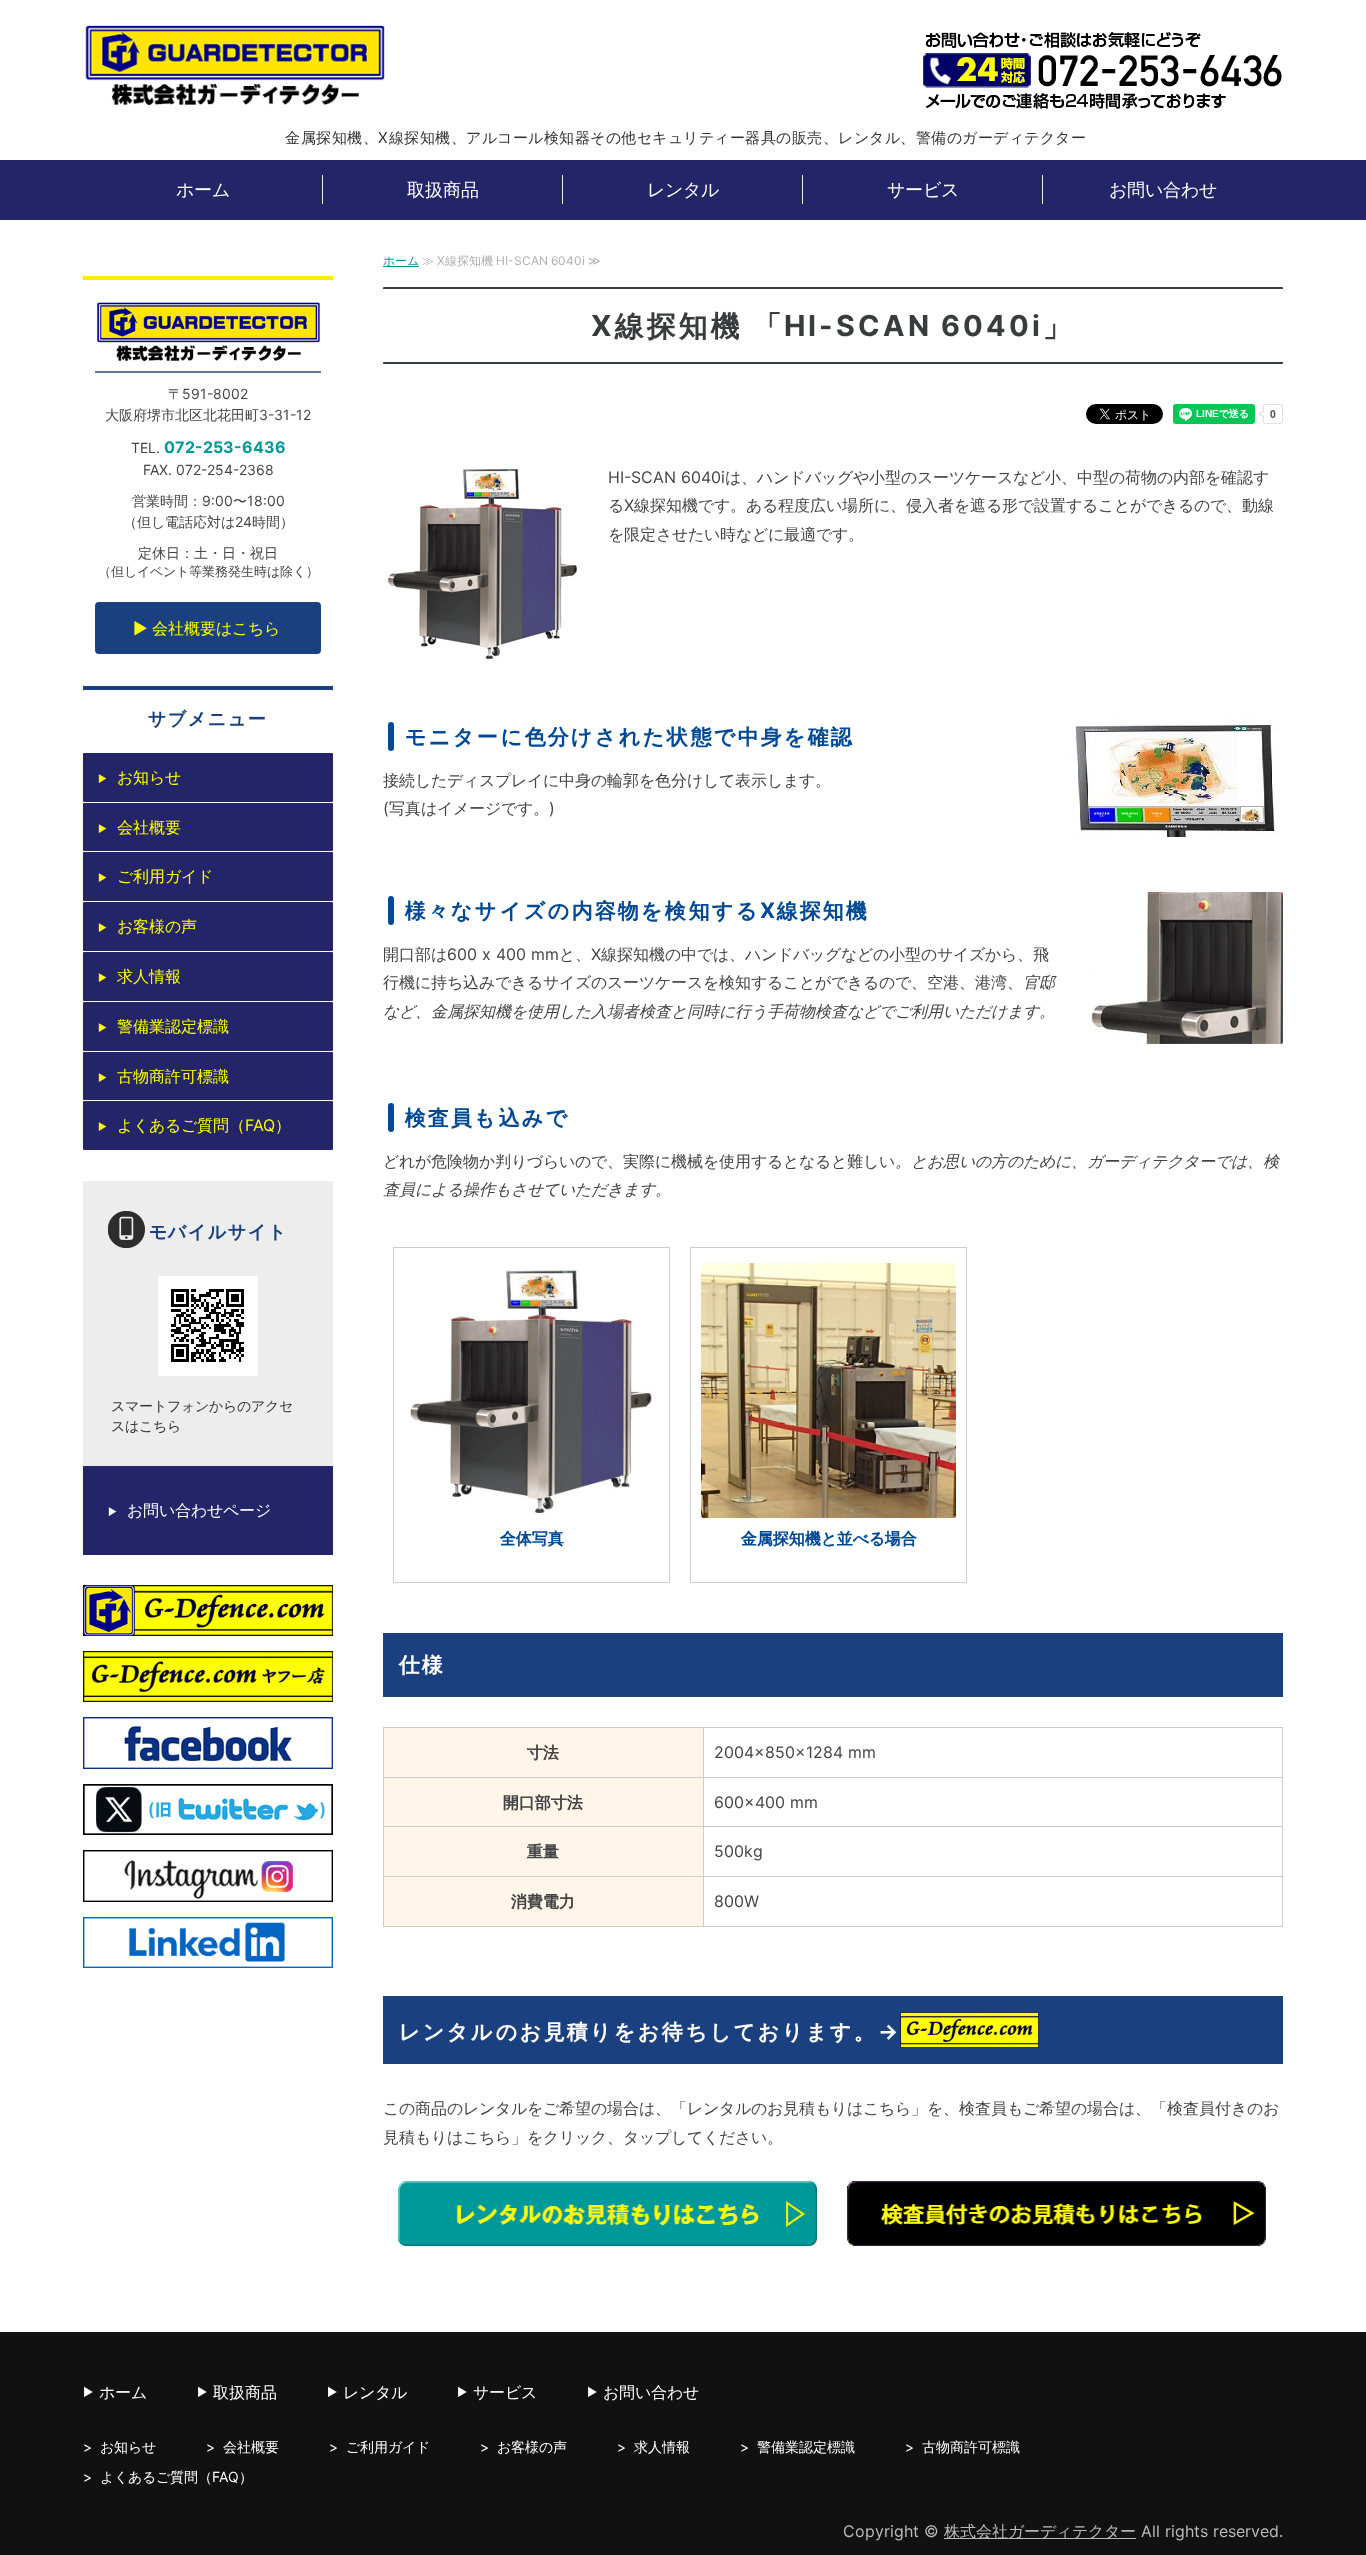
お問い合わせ (1163, 189)
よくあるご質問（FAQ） (204, 1125)
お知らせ (149, 777)
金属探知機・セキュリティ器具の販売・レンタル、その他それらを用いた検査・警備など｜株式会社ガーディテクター (234, 69)
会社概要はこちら (216, 628)
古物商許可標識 (173, 1076)
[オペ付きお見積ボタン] (1056, 2231)
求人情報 (149, 976)
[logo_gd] (208, 1621)
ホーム (203, 189)
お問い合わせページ (199, 1510)
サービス (923, 189)
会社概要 (149, 827)
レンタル (683, 189)
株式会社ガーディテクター (1040, 2531)
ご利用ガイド (165, 876)
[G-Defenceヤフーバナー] (208, 1688)
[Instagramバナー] (208, 1887)
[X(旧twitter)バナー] (208, 1821)
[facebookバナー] (208, 1754)
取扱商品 (443, 189)
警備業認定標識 (173, 1026)
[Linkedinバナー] (208, 1953)
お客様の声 (157, 926)
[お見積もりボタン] (607, 2231)
